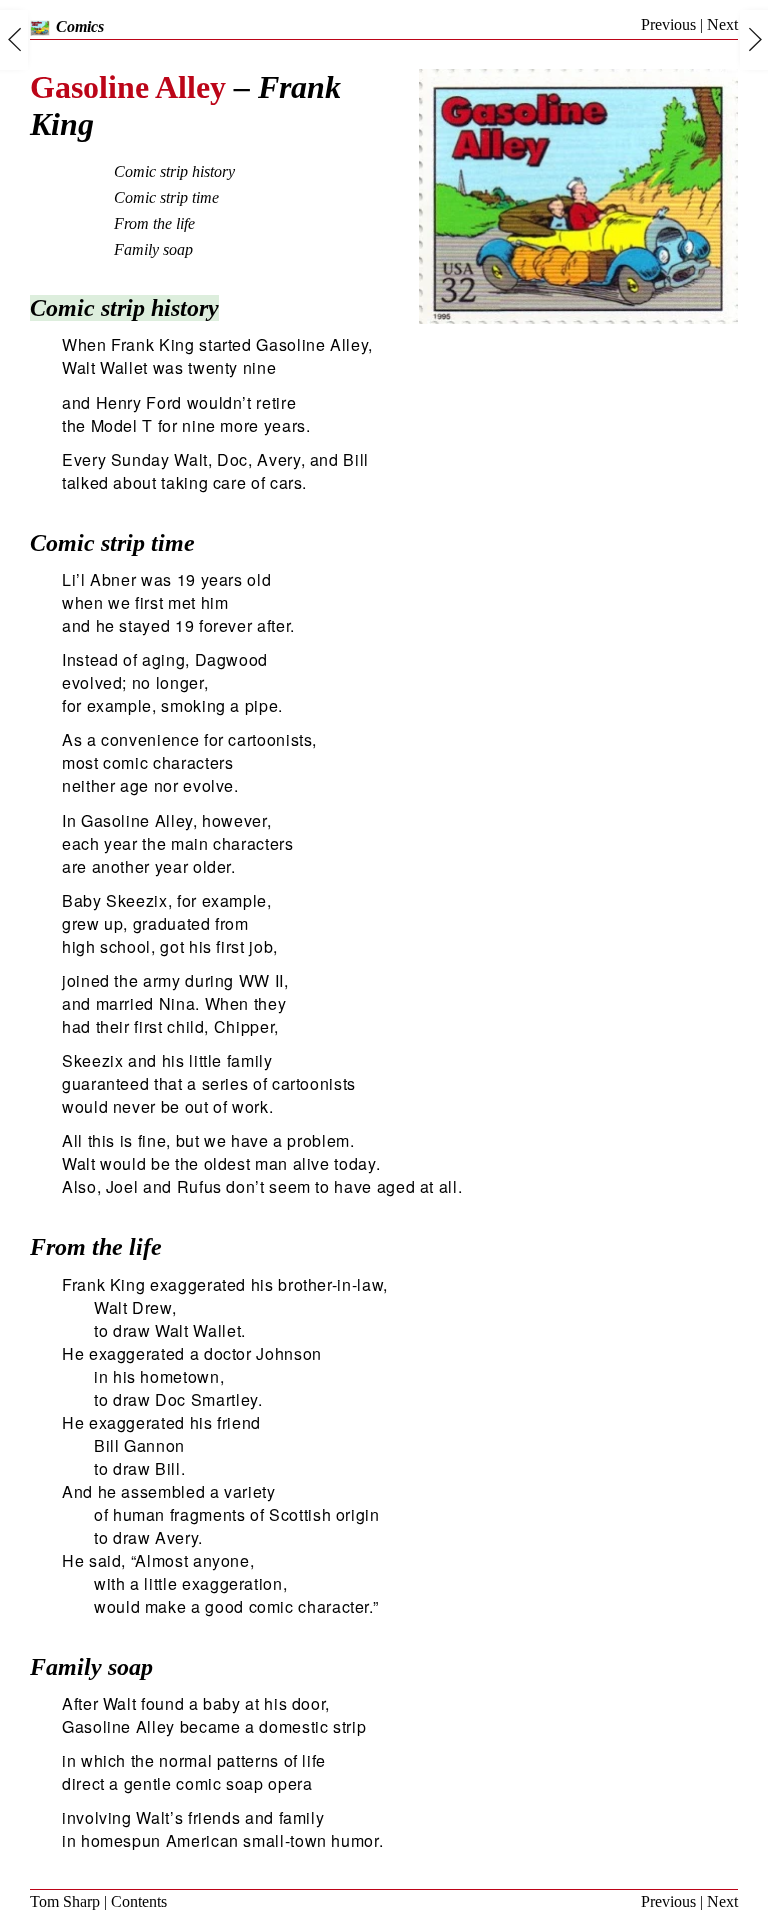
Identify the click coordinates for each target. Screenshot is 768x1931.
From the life (154, 223)
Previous (668, 24)
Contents (139, 1901)
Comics (80, 26)
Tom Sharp (65, 1901)
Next (722, 24)
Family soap (153, 249)
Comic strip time (166, 197)
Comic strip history (174, 171)
